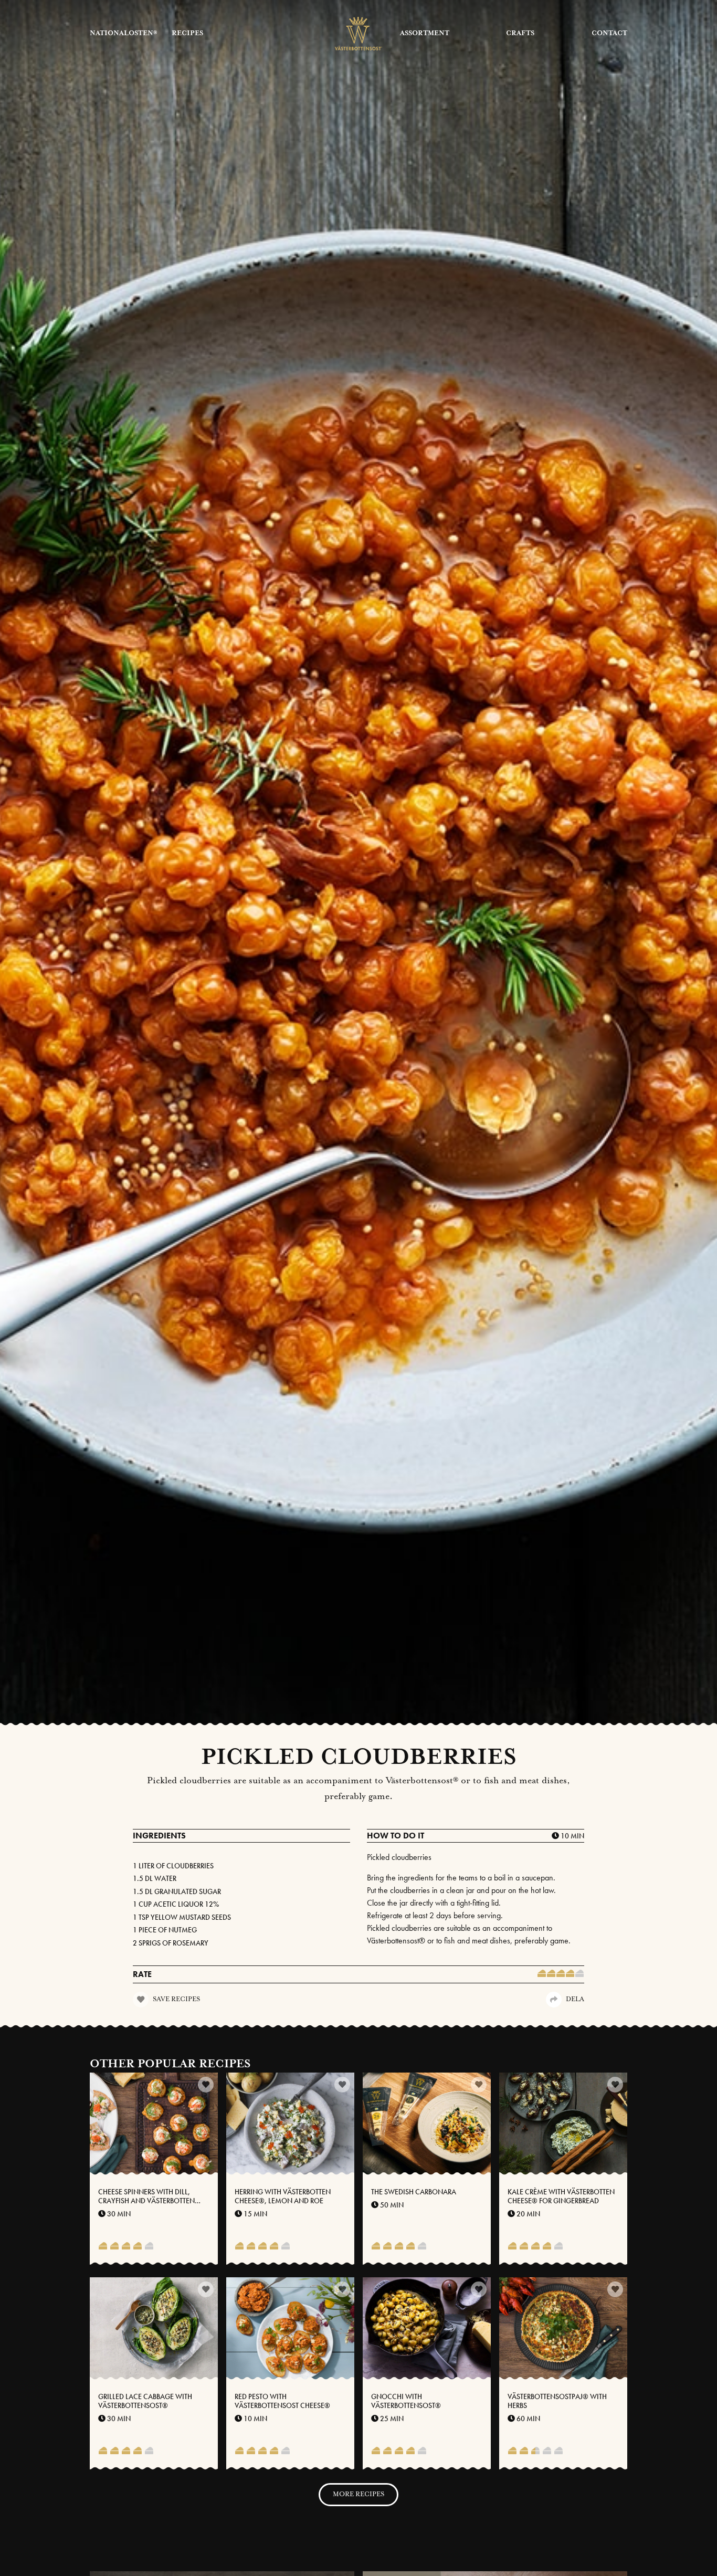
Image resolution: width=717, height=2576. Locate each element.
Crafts (520, 33)
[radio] (542, 1974)
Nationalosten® (123, 33)
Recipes (187, 33)
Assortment (425, 33)
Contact (609, 33)
